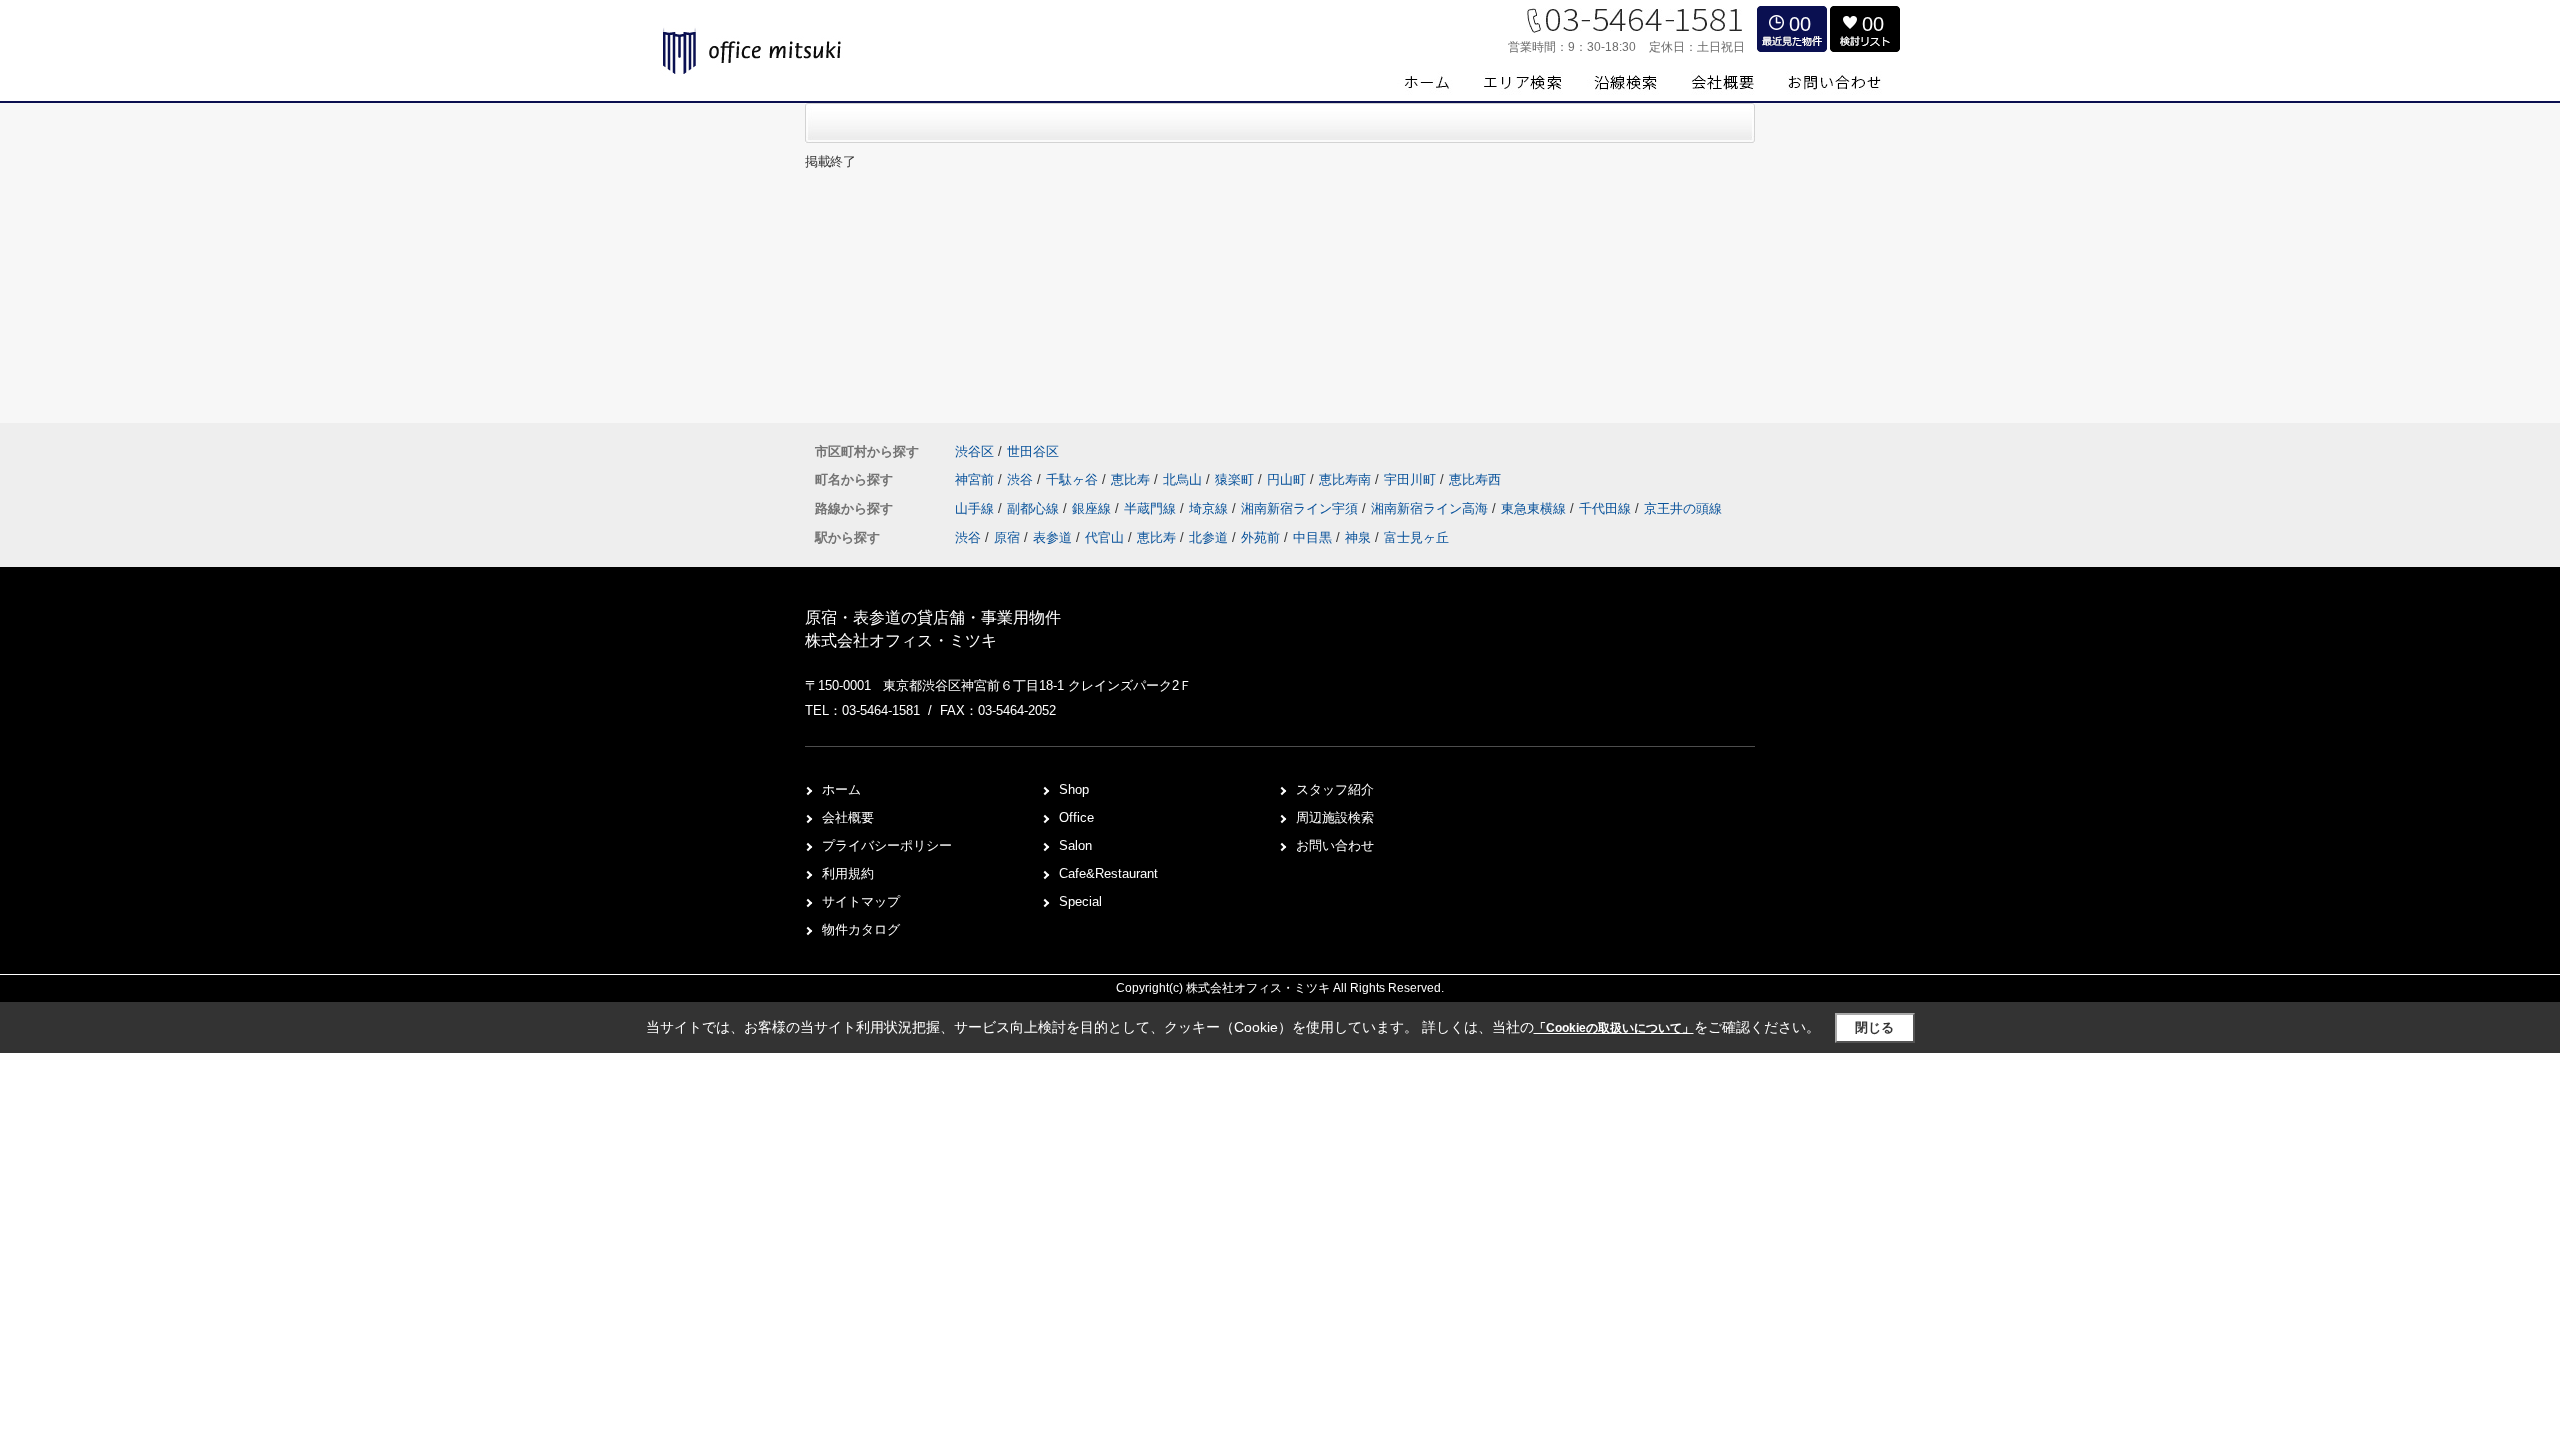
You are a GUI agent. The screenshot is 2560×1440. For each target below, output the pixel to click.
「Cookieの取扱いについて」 (1614, 1028)
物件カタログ (861, 929)
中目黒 (1312, 537)
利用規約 (848, 873)
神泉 (1358, 537)
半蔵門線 (1152, 508)
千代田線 (1607, 508)
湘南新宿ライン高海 (1431, 508)
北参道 (1208, 537)
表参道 (1052, 537)
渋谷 (1022, 479)
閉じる (1874, 1027)
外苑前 (1260, 537)
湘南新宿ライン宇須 (1301, 508)
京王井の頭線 (1683, 508)
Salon (1075, 845)
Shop (1074, 789)
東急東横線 (1535, 508)
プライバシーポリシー (887, 845)
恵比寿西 (1475, 479)
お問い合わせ (1335, 845)
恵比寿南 (1347, 479)
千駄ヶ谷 (1074, 479)
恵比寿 (1132, 479)
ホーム (841, 789)
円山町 (1288, 479)
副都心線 (1035, 508)
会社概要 (848, 817)
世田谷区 (1033, 451)
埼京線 (1210, 508)
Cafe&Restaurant (1108, 873)
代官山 (1104, 537)
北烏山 (1184, 479)
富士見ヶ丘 (1416, 537)
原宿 (1007, 537)
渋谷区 (974, 451)
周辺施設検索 (1335, 817)
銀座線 (1093, 508)
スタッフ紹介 (1335, 789)
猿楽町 (1236, 479)
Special (1080, 901)
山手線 (976, 508)
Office (1076, 817)
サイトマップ (861, 901)
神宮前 (976, 479)
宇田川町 (1412, 479)
